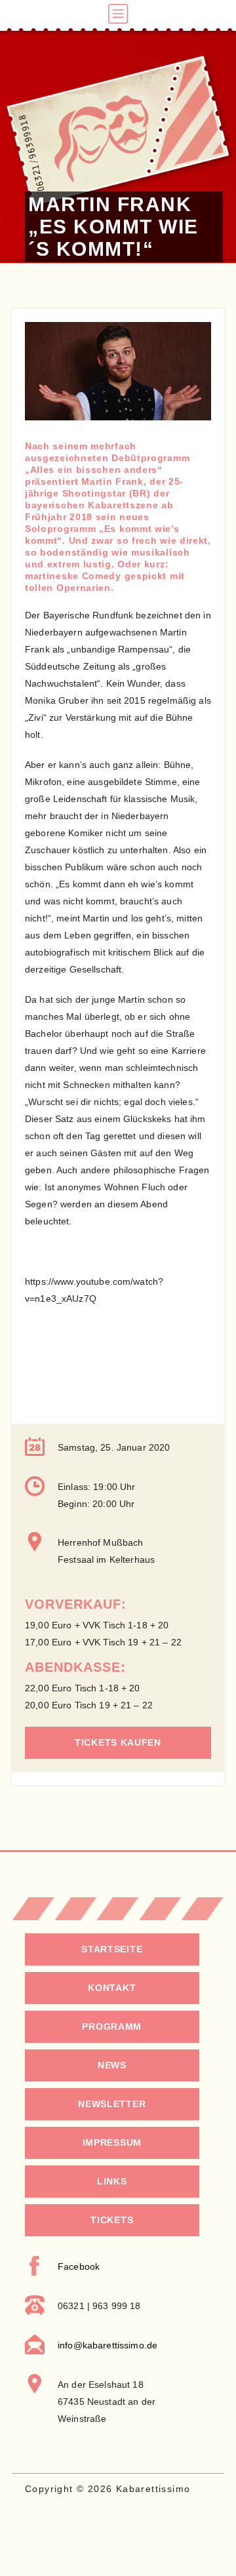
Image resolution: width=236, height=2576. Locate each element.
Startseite (112, 1949)
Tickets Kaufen (118, 1742)
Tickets (112, 2220)
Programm (112, 2026)
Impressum (112, 2143)
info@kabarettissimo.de (108, 2345)
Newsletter (112, 2104)
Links (112, 2181)
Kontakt (112, 1988)
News (112, 2065)
